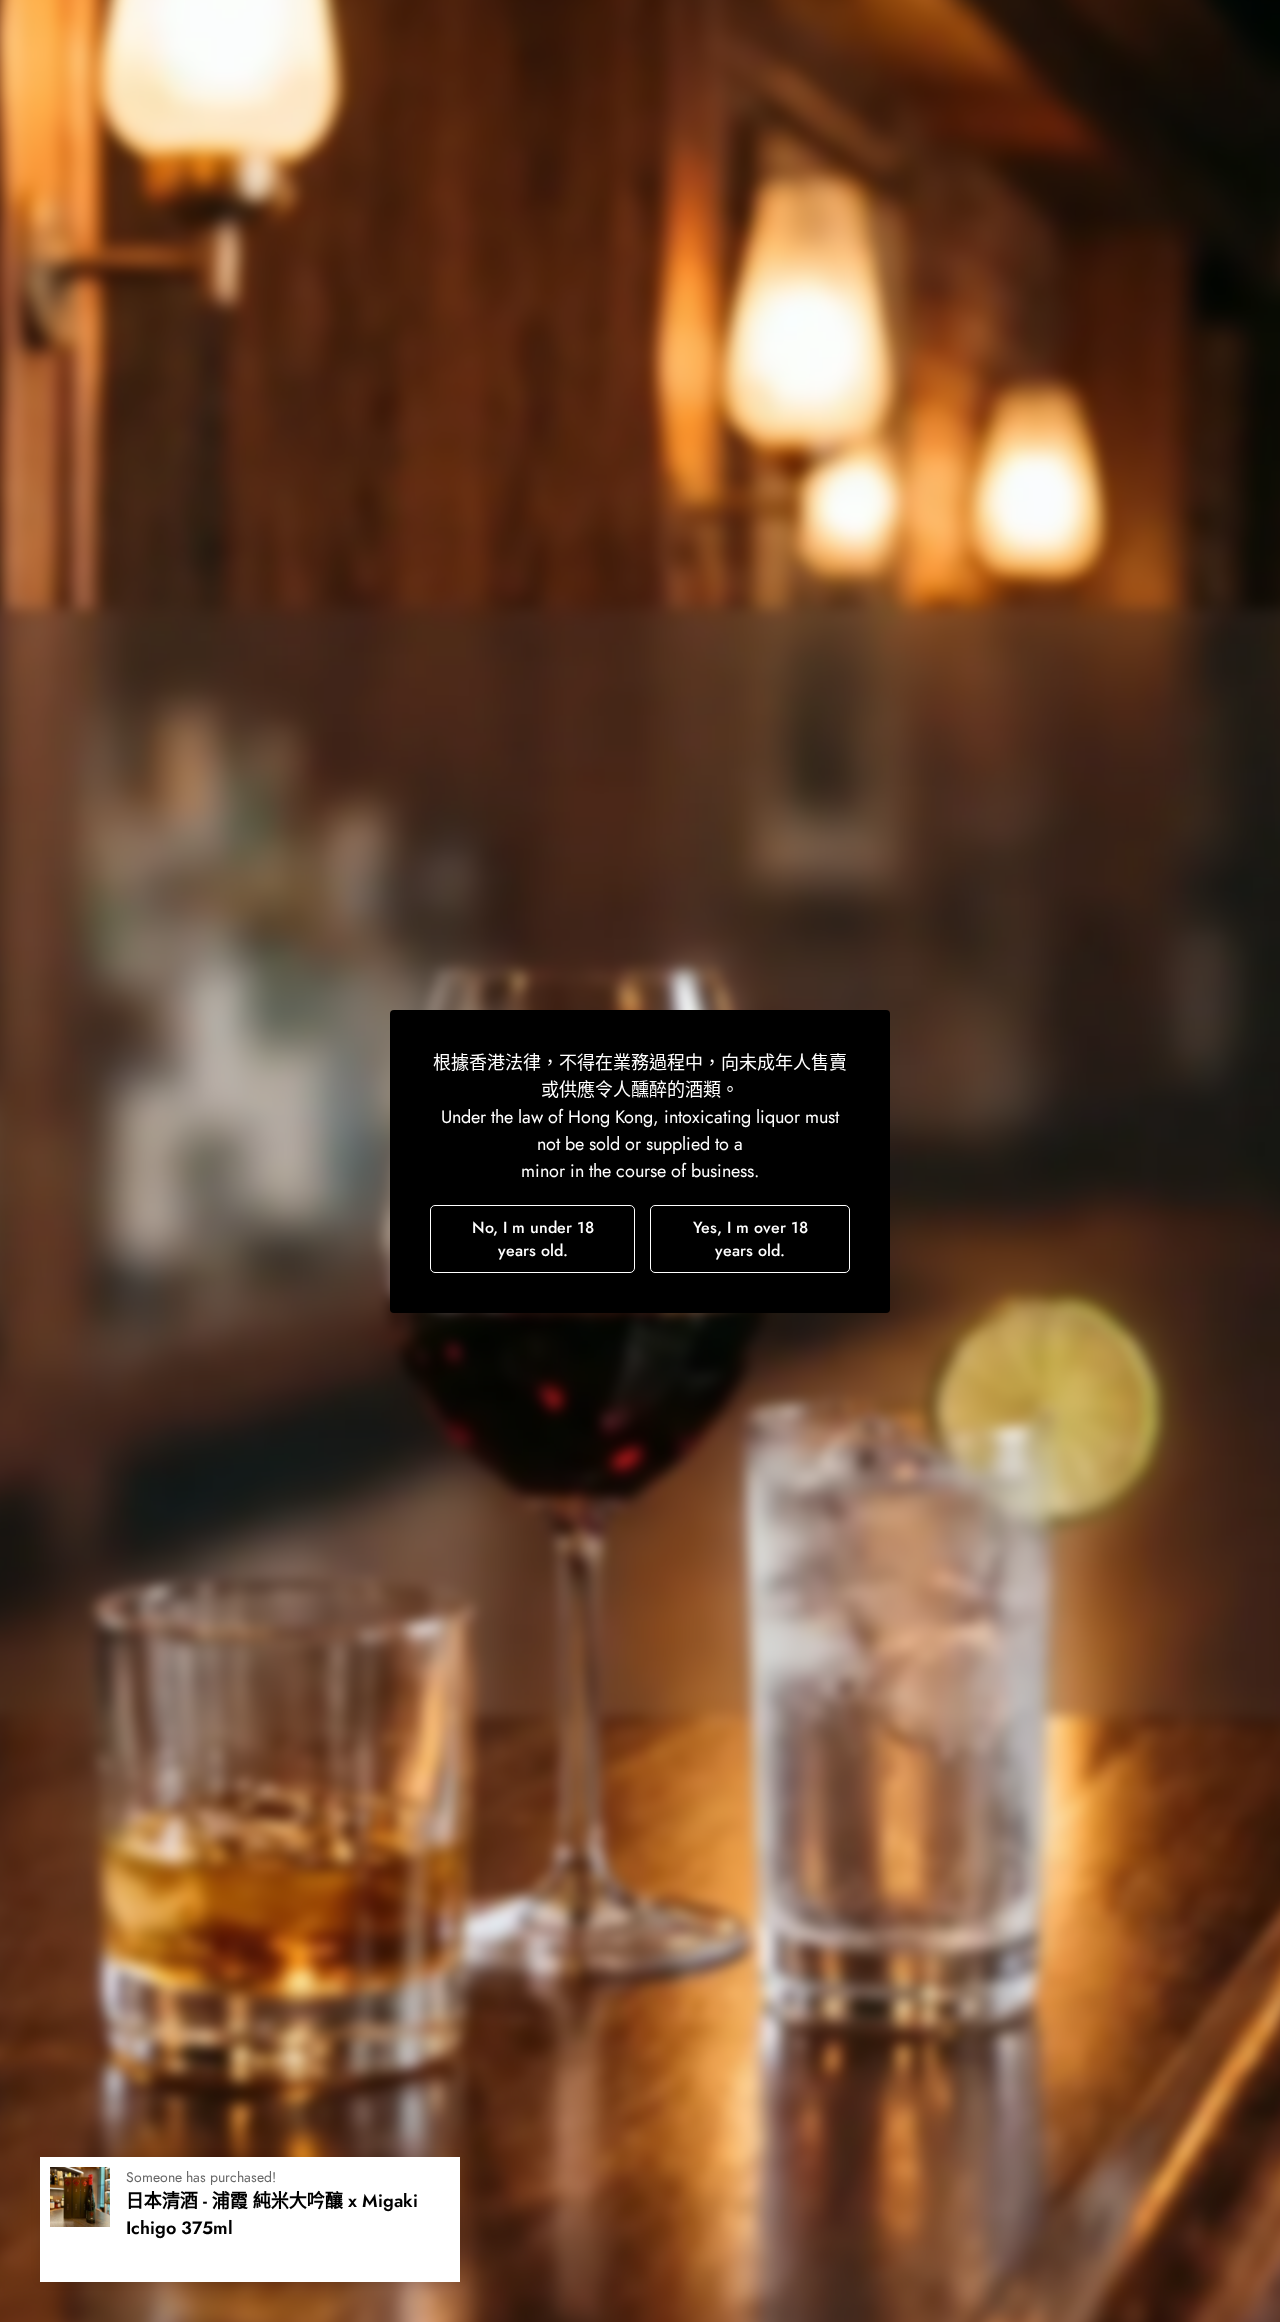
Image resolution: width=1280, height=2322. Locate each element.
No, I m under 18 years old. (533, 1239)
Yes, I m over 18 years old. (750, 1239)
